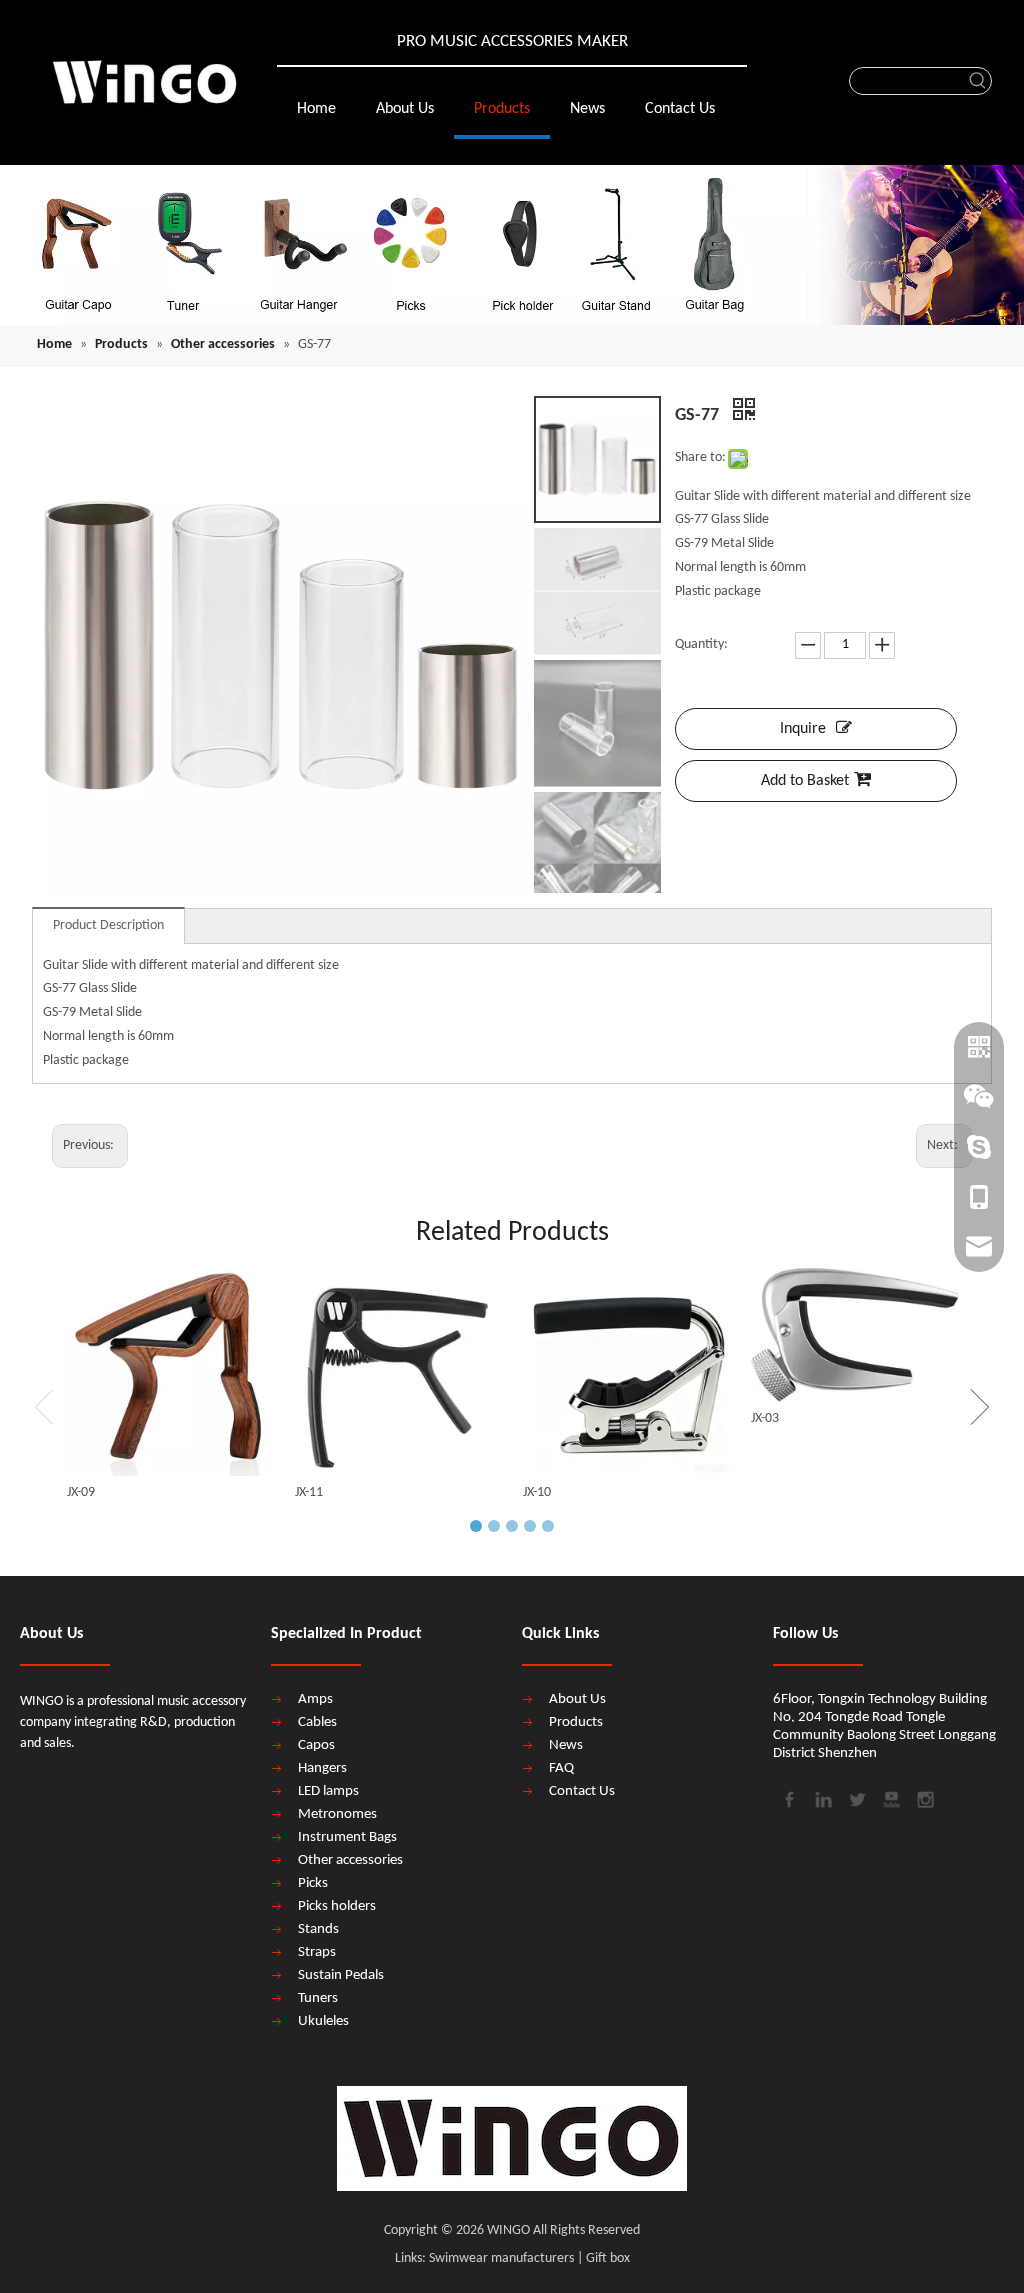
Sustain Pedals (341, 1975)
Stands (318, 1929)
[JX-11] (399, 1372)
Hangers (322, 1768)
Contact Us (582, 1791)
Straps (317, 1952)
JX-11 (309, 1492)
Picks (313, 1883)
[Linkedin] (822, 1797)
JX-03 (765, 1418)
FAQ (561, 1768)
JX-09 (81, 1492)
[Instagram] (924, 1797)
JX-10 (537, 1492)
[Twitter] (856, 1797)
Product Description (108, 925)
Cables (317, 1722)
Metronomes (337, 1814)
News (566, 1745)
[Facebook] (788, 1797)
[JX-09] (171, 1372)
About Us (577, 1699)
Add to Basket (805, 781)
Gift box (608, 2258)
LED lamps (328, 1791)
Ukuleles (323, 2021)
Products (576, 1722)
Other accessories (350, 1860)
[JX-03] (855, 1335)
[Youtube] (890, 1797)
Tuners (318, 1998)
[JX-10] (627, 1372)
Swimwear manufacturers (501, 2258)
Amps (315, 1699)
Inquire (803, 729)
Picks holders (337, 1906)
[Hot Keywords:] (978, 81)
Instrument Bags (347, 1837)
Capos (316, 1745)
